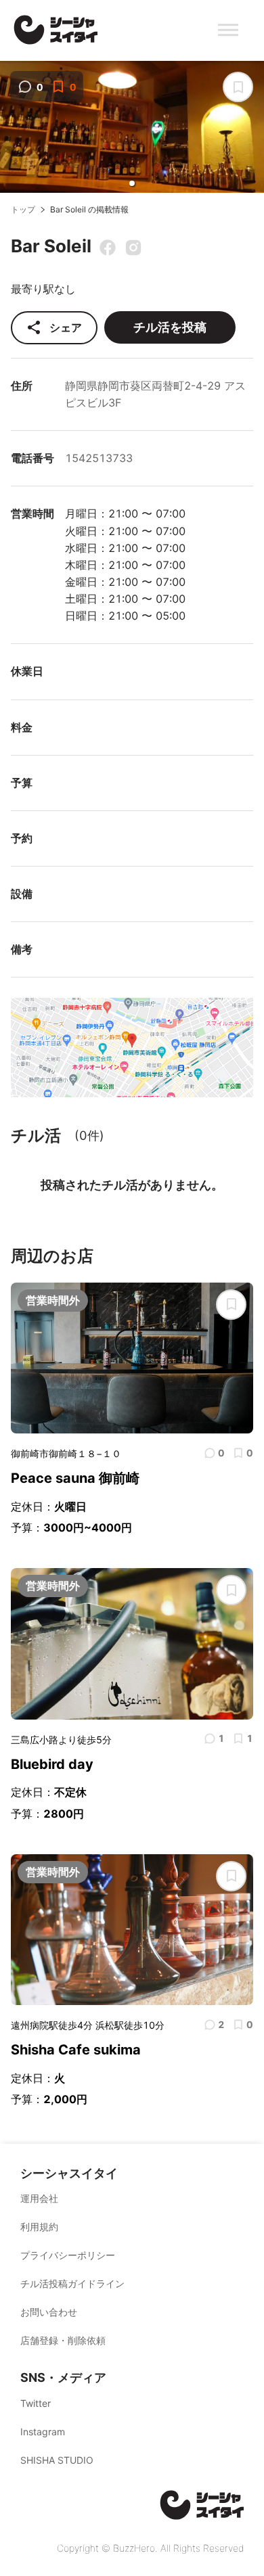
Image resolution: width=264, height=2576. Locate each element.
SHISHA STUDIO (57, 2460)
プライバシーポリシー (68, 2255)
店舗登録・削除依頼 (63, 2340)
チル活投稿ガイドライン (72, 2283)
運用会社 (39, 2198)
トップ (23, 209)
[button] (132, 183)
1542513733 (99, 458)
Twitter (36, 2403)
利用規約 (39, 2227)
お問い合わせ (49, 2312)
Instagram (43, 2432)
